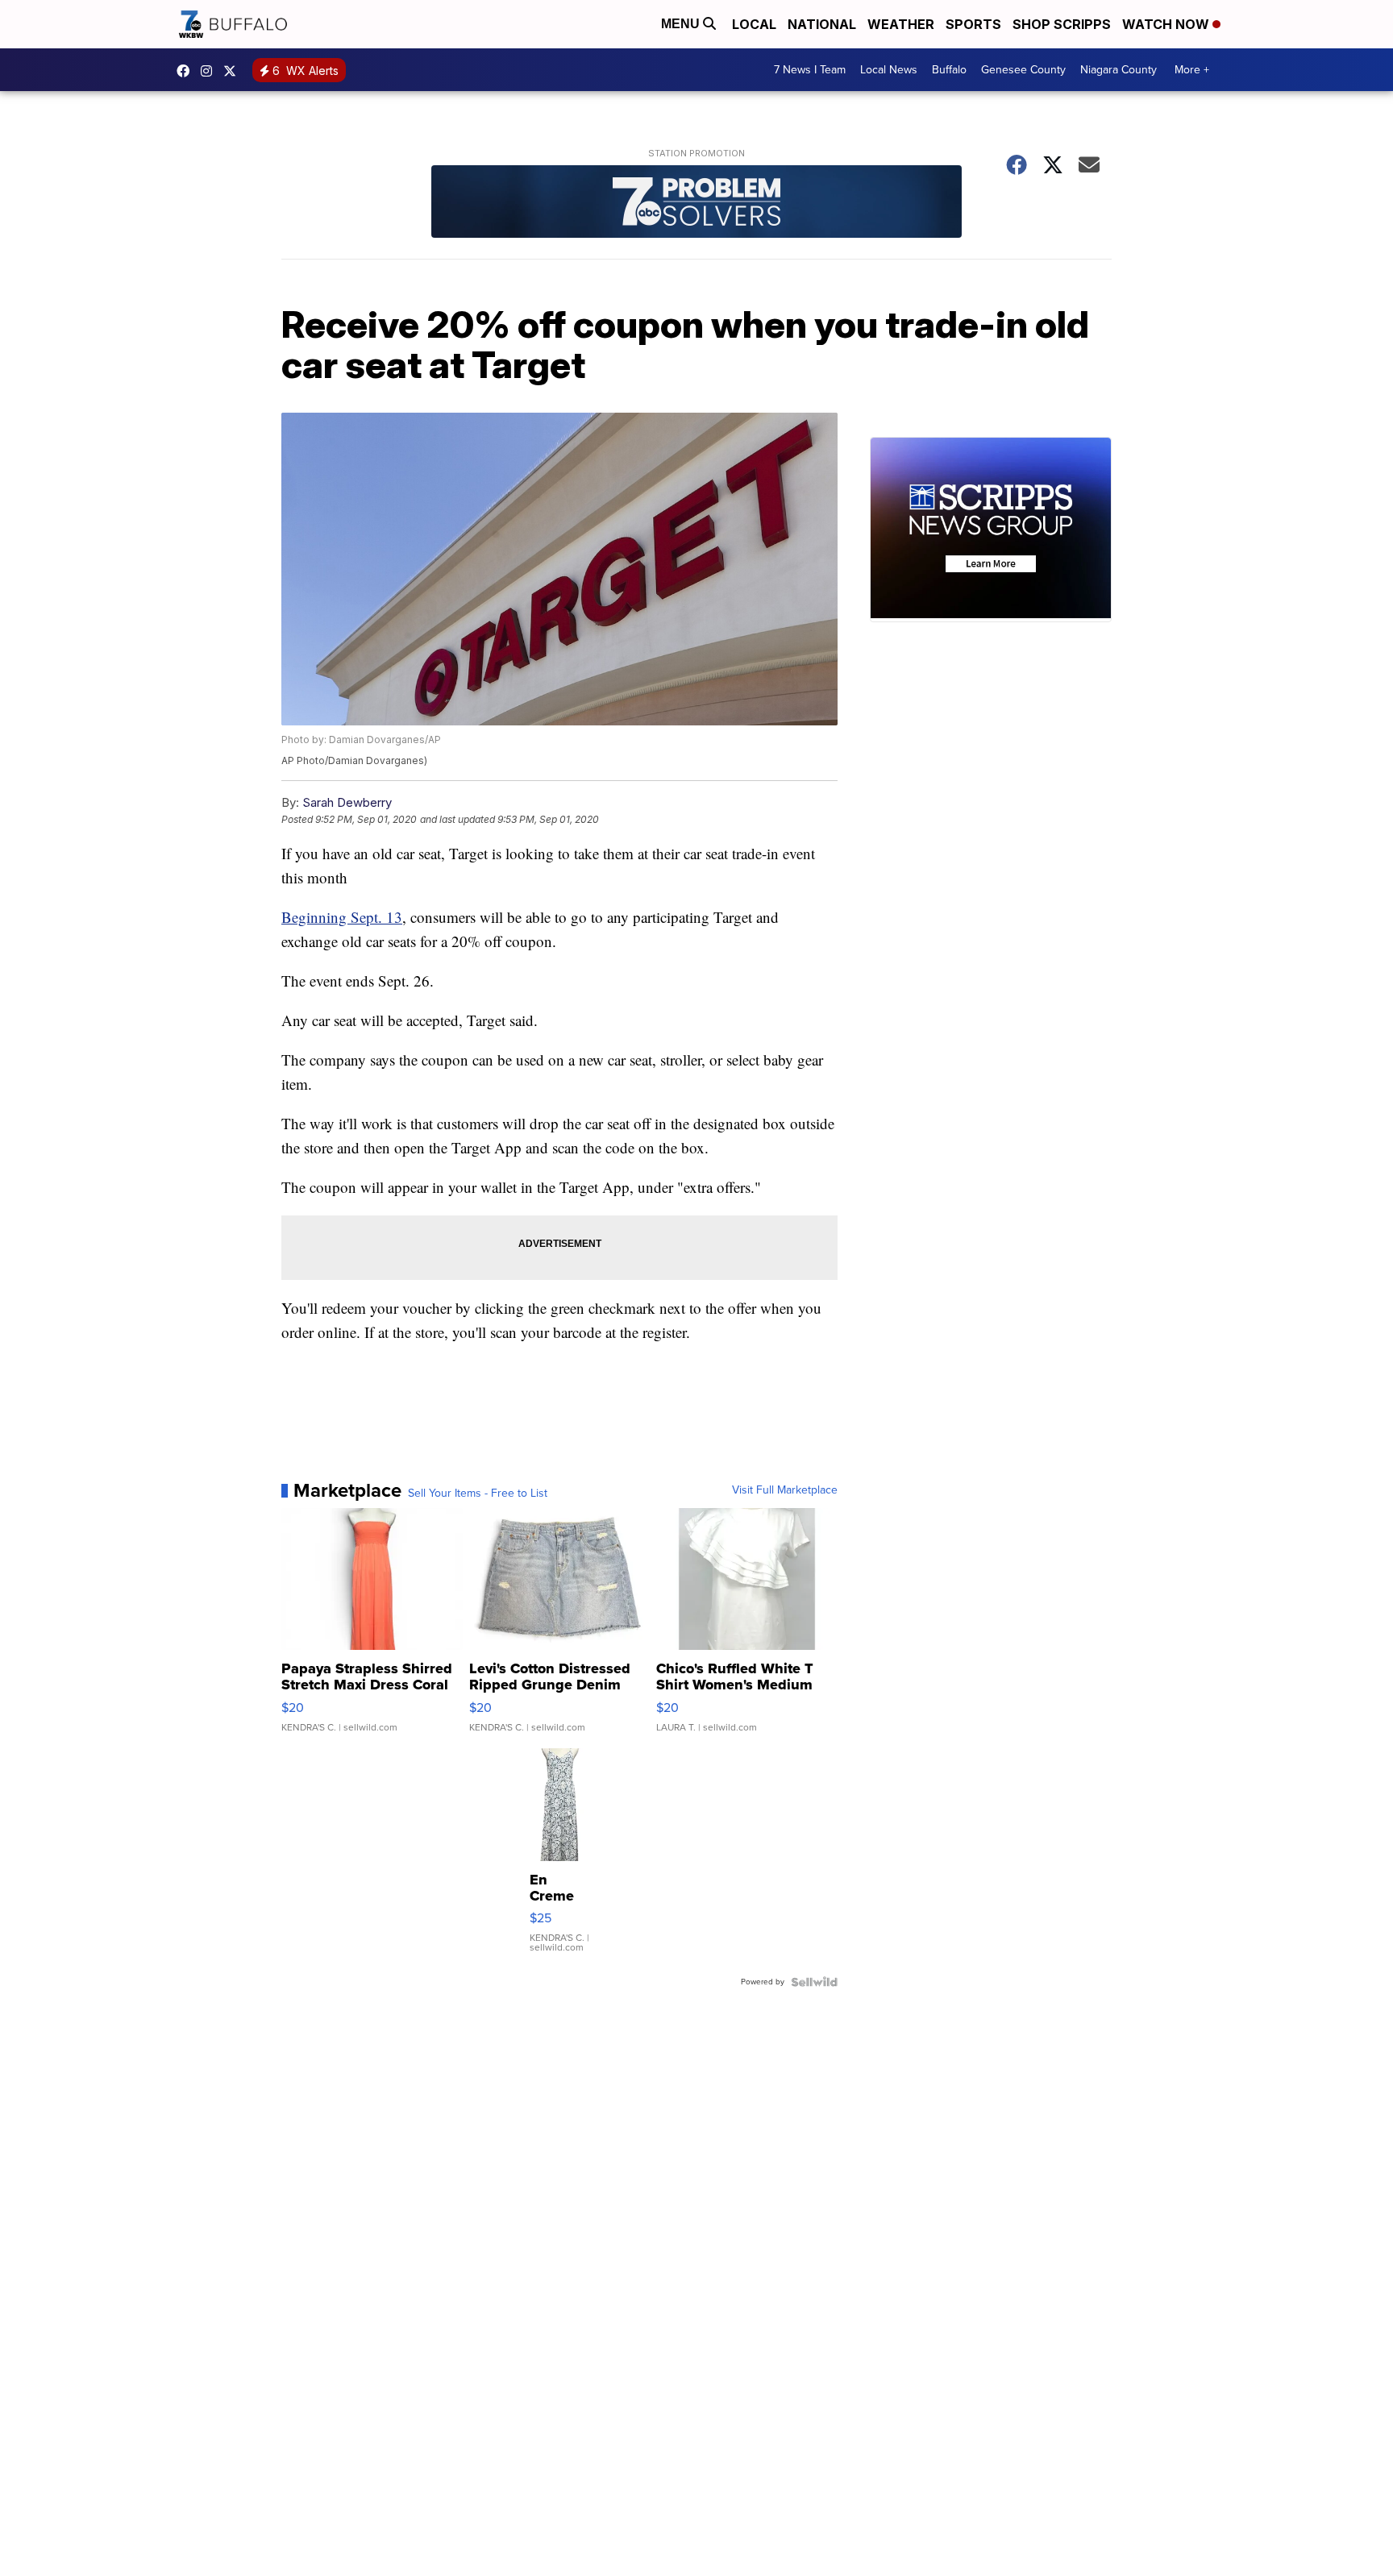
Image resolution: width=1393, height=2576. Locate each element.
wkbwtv (187, 71)
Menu (682, 24)
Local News (889, 70)
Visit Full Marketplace (785, 1490)
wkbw (210, 71)
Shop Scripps (1062, 24)
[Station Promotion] (696, 204)
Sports (973, 24)
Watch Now (1167, 24)
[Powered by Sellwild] (814, 1982)
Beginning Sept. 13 (342, 917)
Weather (901, 24)
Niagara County (1119, 70)
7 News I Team (810, 70)
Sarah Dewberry (347, 802)
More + (1192, 70)
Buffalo (949, 70)
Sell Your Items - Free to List (478, 1494)
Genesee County (1023, 70)
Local (754, 24)
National (822, 24)
